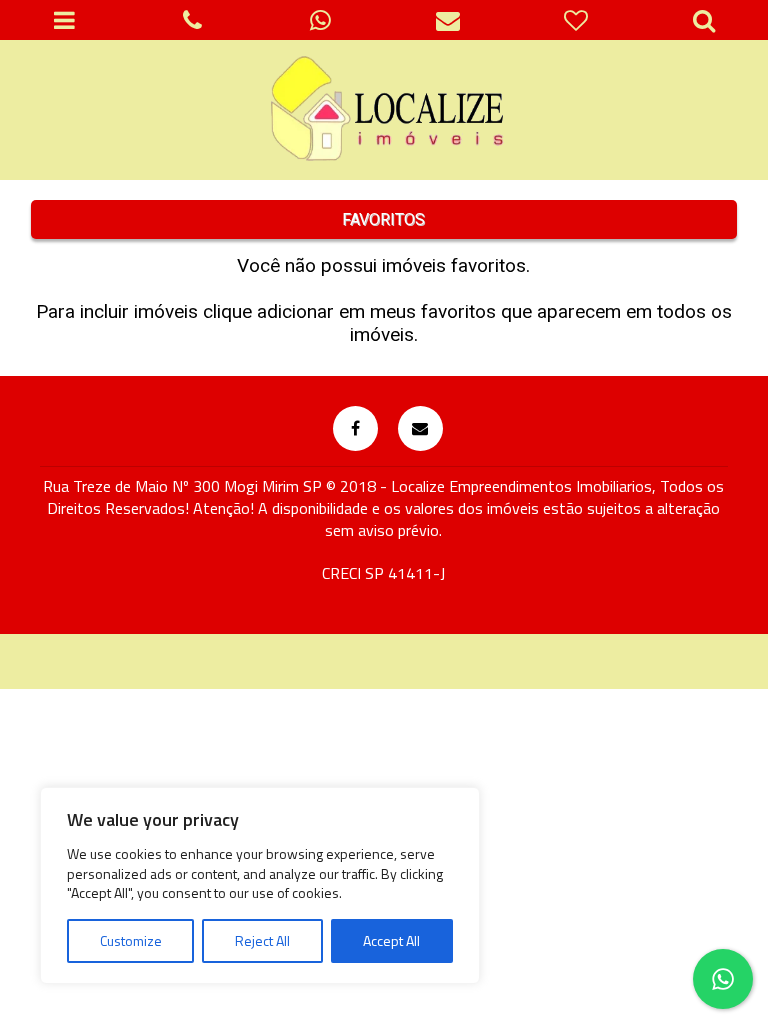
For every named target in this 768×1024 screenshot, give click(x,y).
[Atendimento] (192, 20)
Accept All (391, 940)
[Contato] (448, 20)
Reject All (262, 940)
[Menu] (64, 20)
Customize (131, 940)
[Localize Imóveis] (384, 110)
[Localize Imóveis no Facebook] (355, 428)
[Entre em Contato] (420, 428)
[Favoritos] (576, 20)
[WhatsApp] (320, 20)
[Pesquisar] (704, 20)
